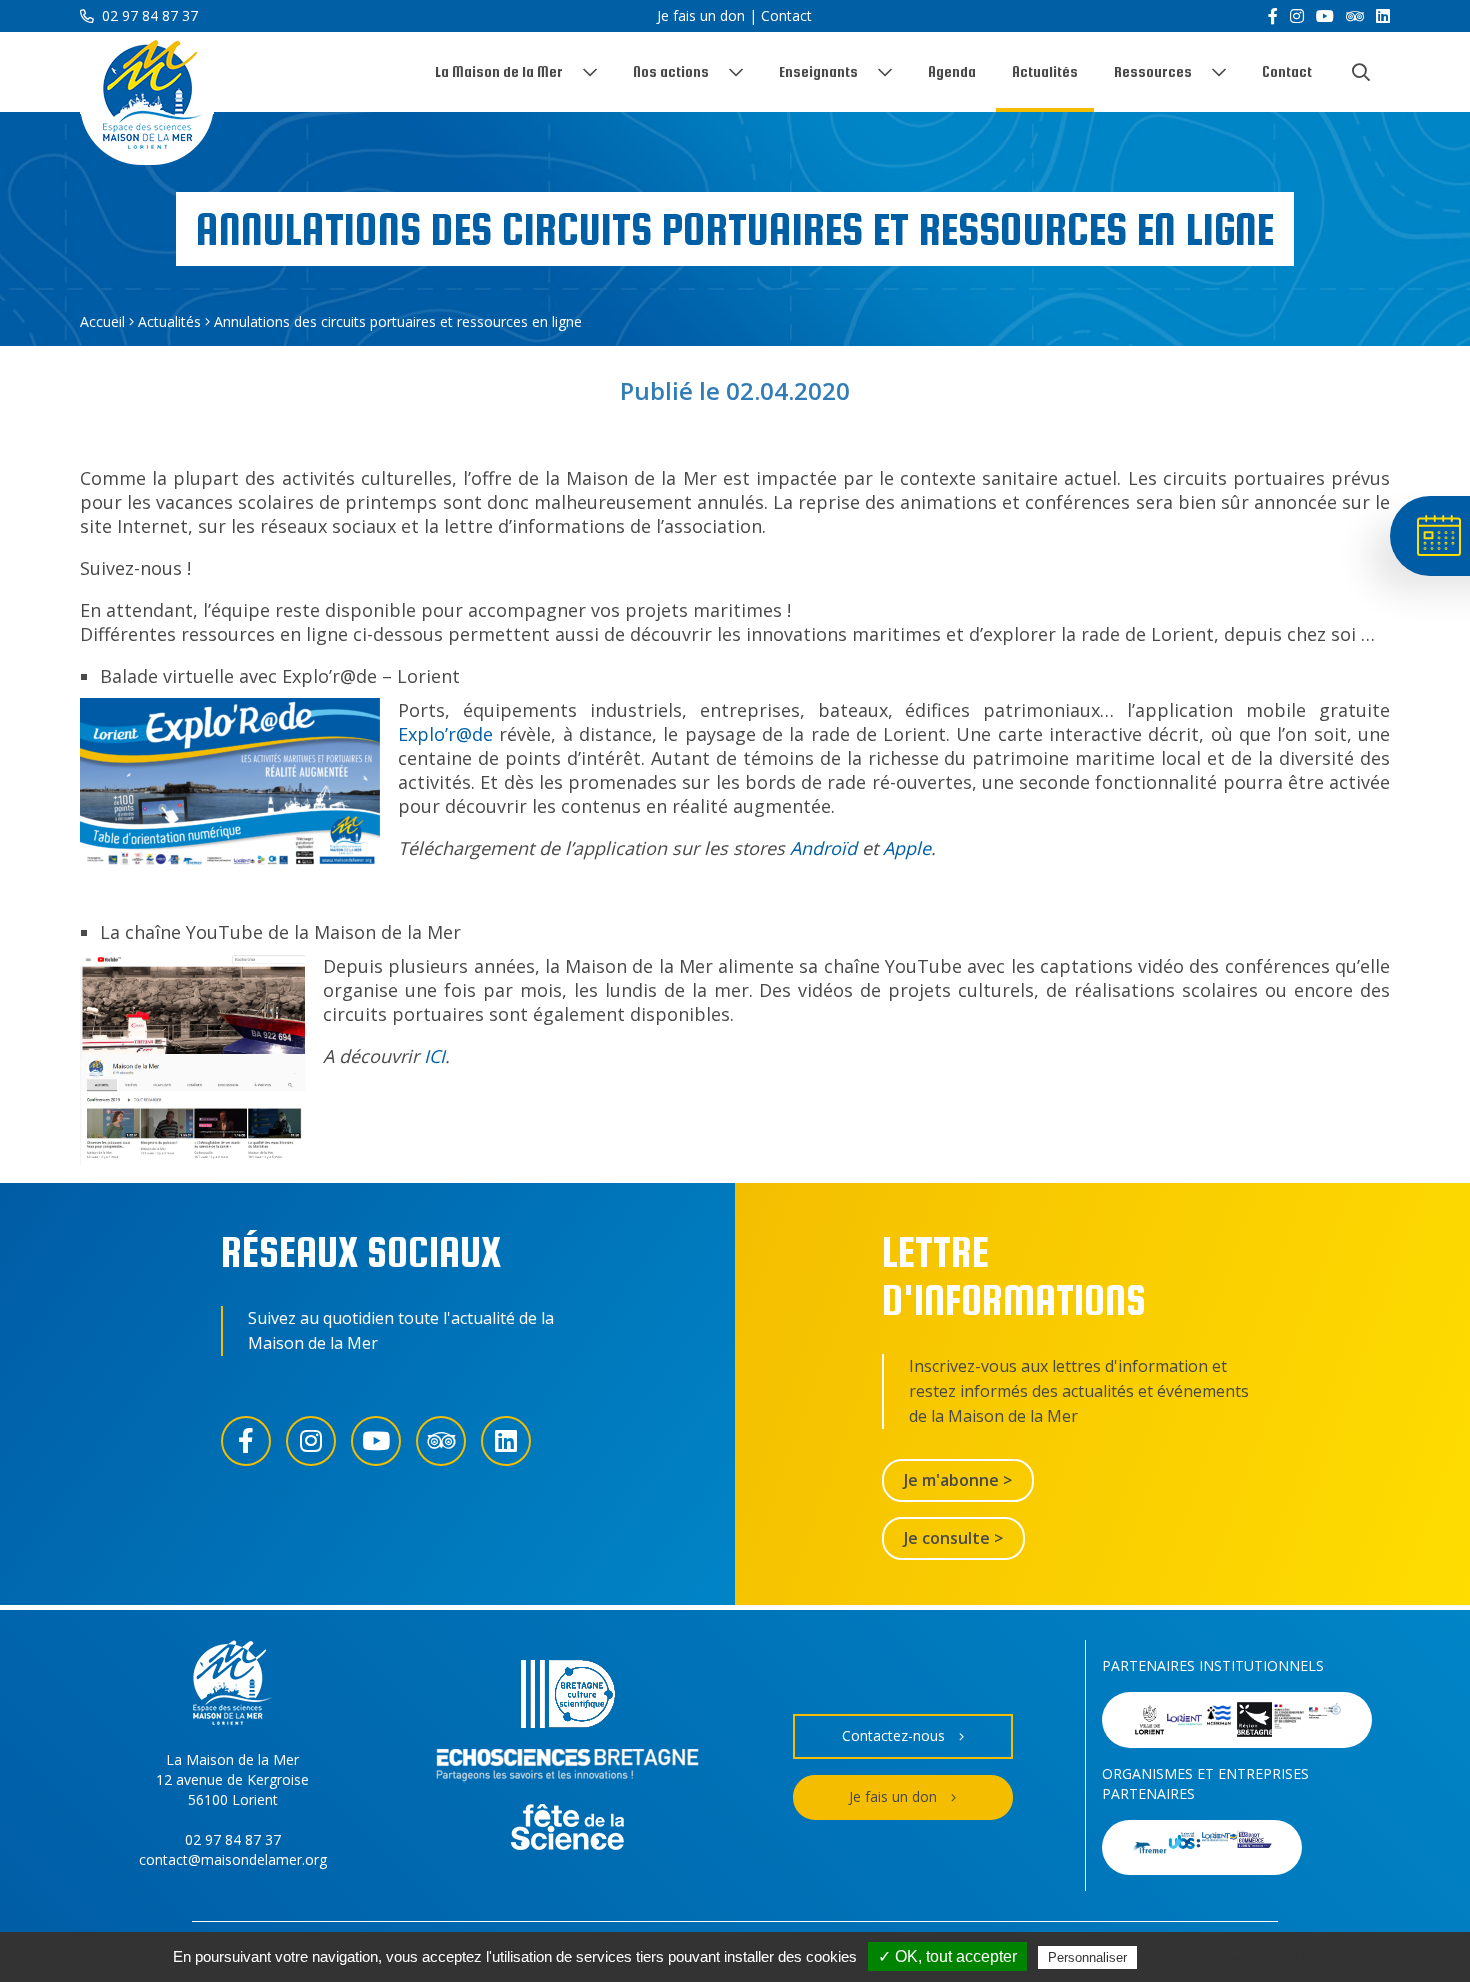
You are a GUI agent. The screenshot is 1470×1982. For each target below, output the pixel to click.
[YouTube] (1325, 16)
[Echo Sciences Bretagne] (567, 1768)
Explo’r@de (445, 734)
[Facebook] (1273, 16)
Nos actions (671, 71)
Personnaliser (1087, 1957)
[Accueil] (147, 98)
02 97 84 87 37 (148, 15)
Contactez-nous (893, 1735)
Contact (786, 15)
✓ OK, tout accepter (947, 1956)
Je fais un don (701, 15)
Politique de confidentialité (1229, 1957)
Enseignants (818, 71)
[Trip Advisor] (1355, 16)
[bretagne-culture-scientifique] (568, 1696)
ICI (434, 1056)
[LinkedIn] (1383, 16)
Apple (907, 848)
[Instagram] (1297, 16)
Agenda (952, 71)
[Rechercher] (1361, 72)
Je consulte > (953, 1538)
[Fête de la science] (567, 1829)
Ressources (1153, 71)
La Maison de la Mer (499, 71)
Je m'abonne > (958, 1480)
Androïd (823, 848)
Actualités (1045, 71)
